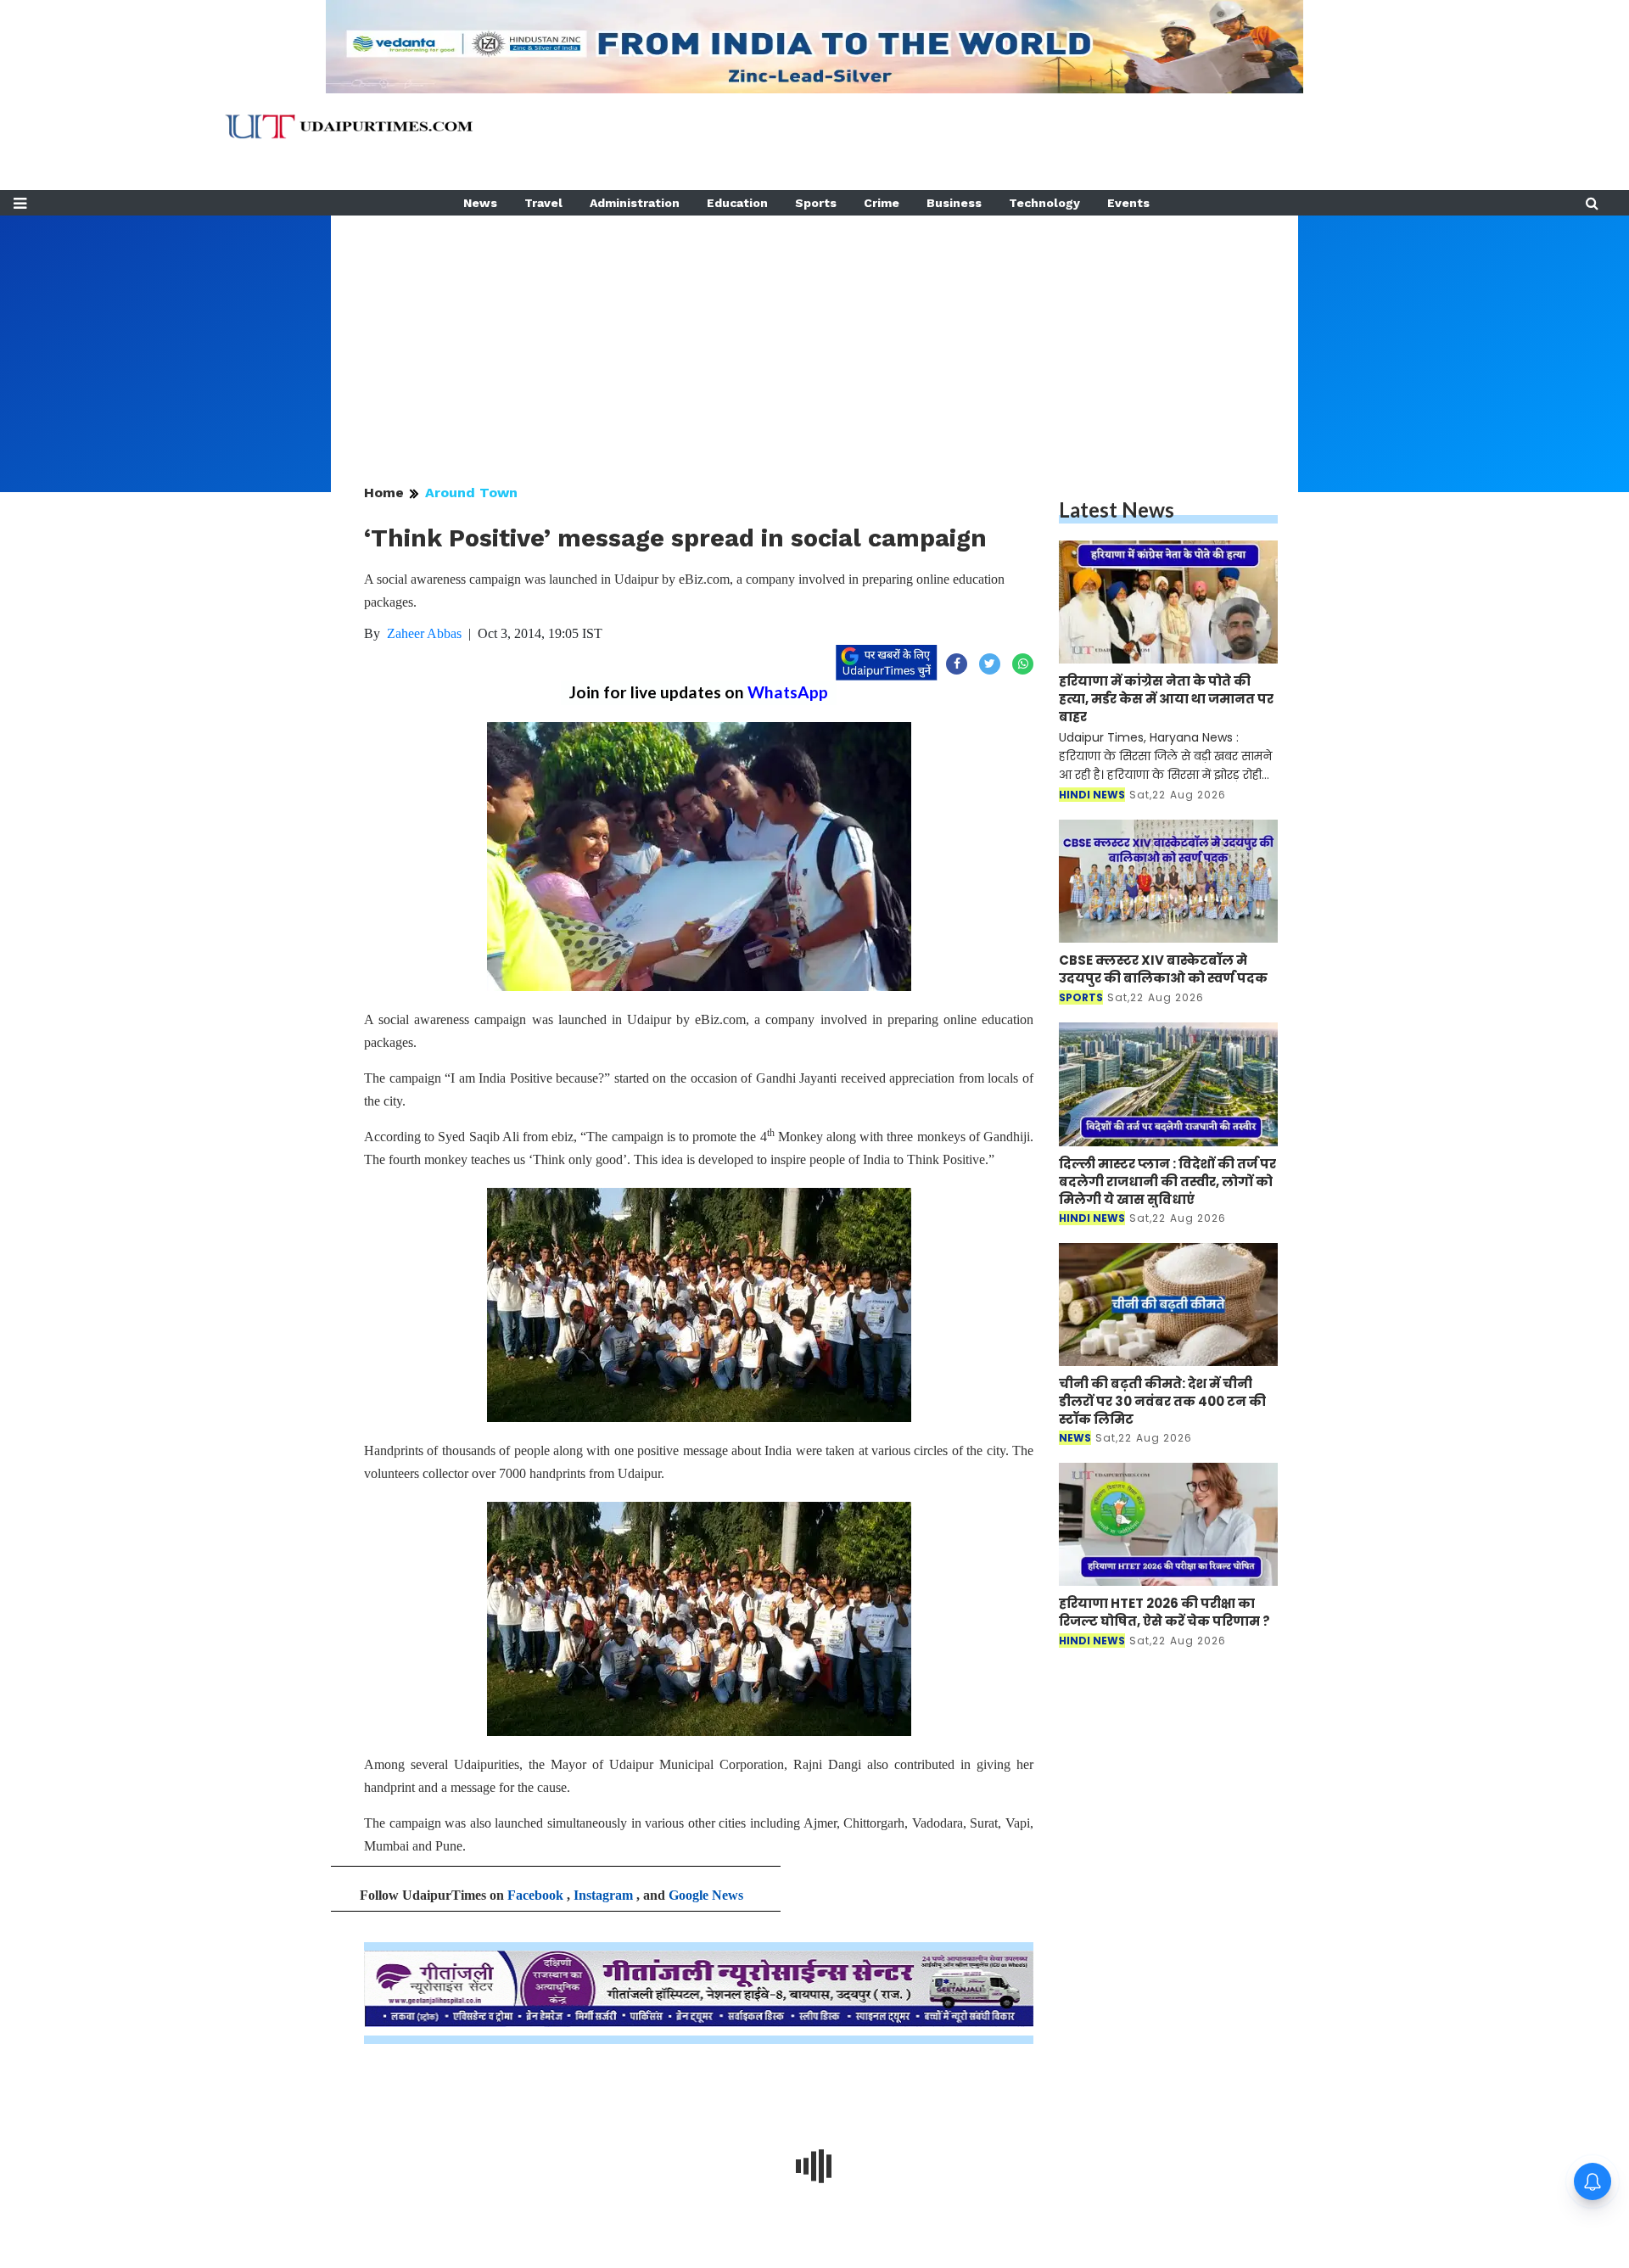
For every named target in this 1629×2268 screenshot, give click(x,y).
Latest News (1117, 510)
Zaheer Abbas (424, 633)
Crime (882, 203)
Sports (816, 203)
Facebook (535, 1895)
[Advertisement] (814, 334)
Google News (706, 1895)
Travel (543, 203)
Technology (1044, 203)
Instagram (603, 1895)
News (480, 203)
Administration (635, 203)
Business (954, 203)
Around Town (471, 493)
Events (1128, 203)
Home (384, 493)
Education (737, 203)
